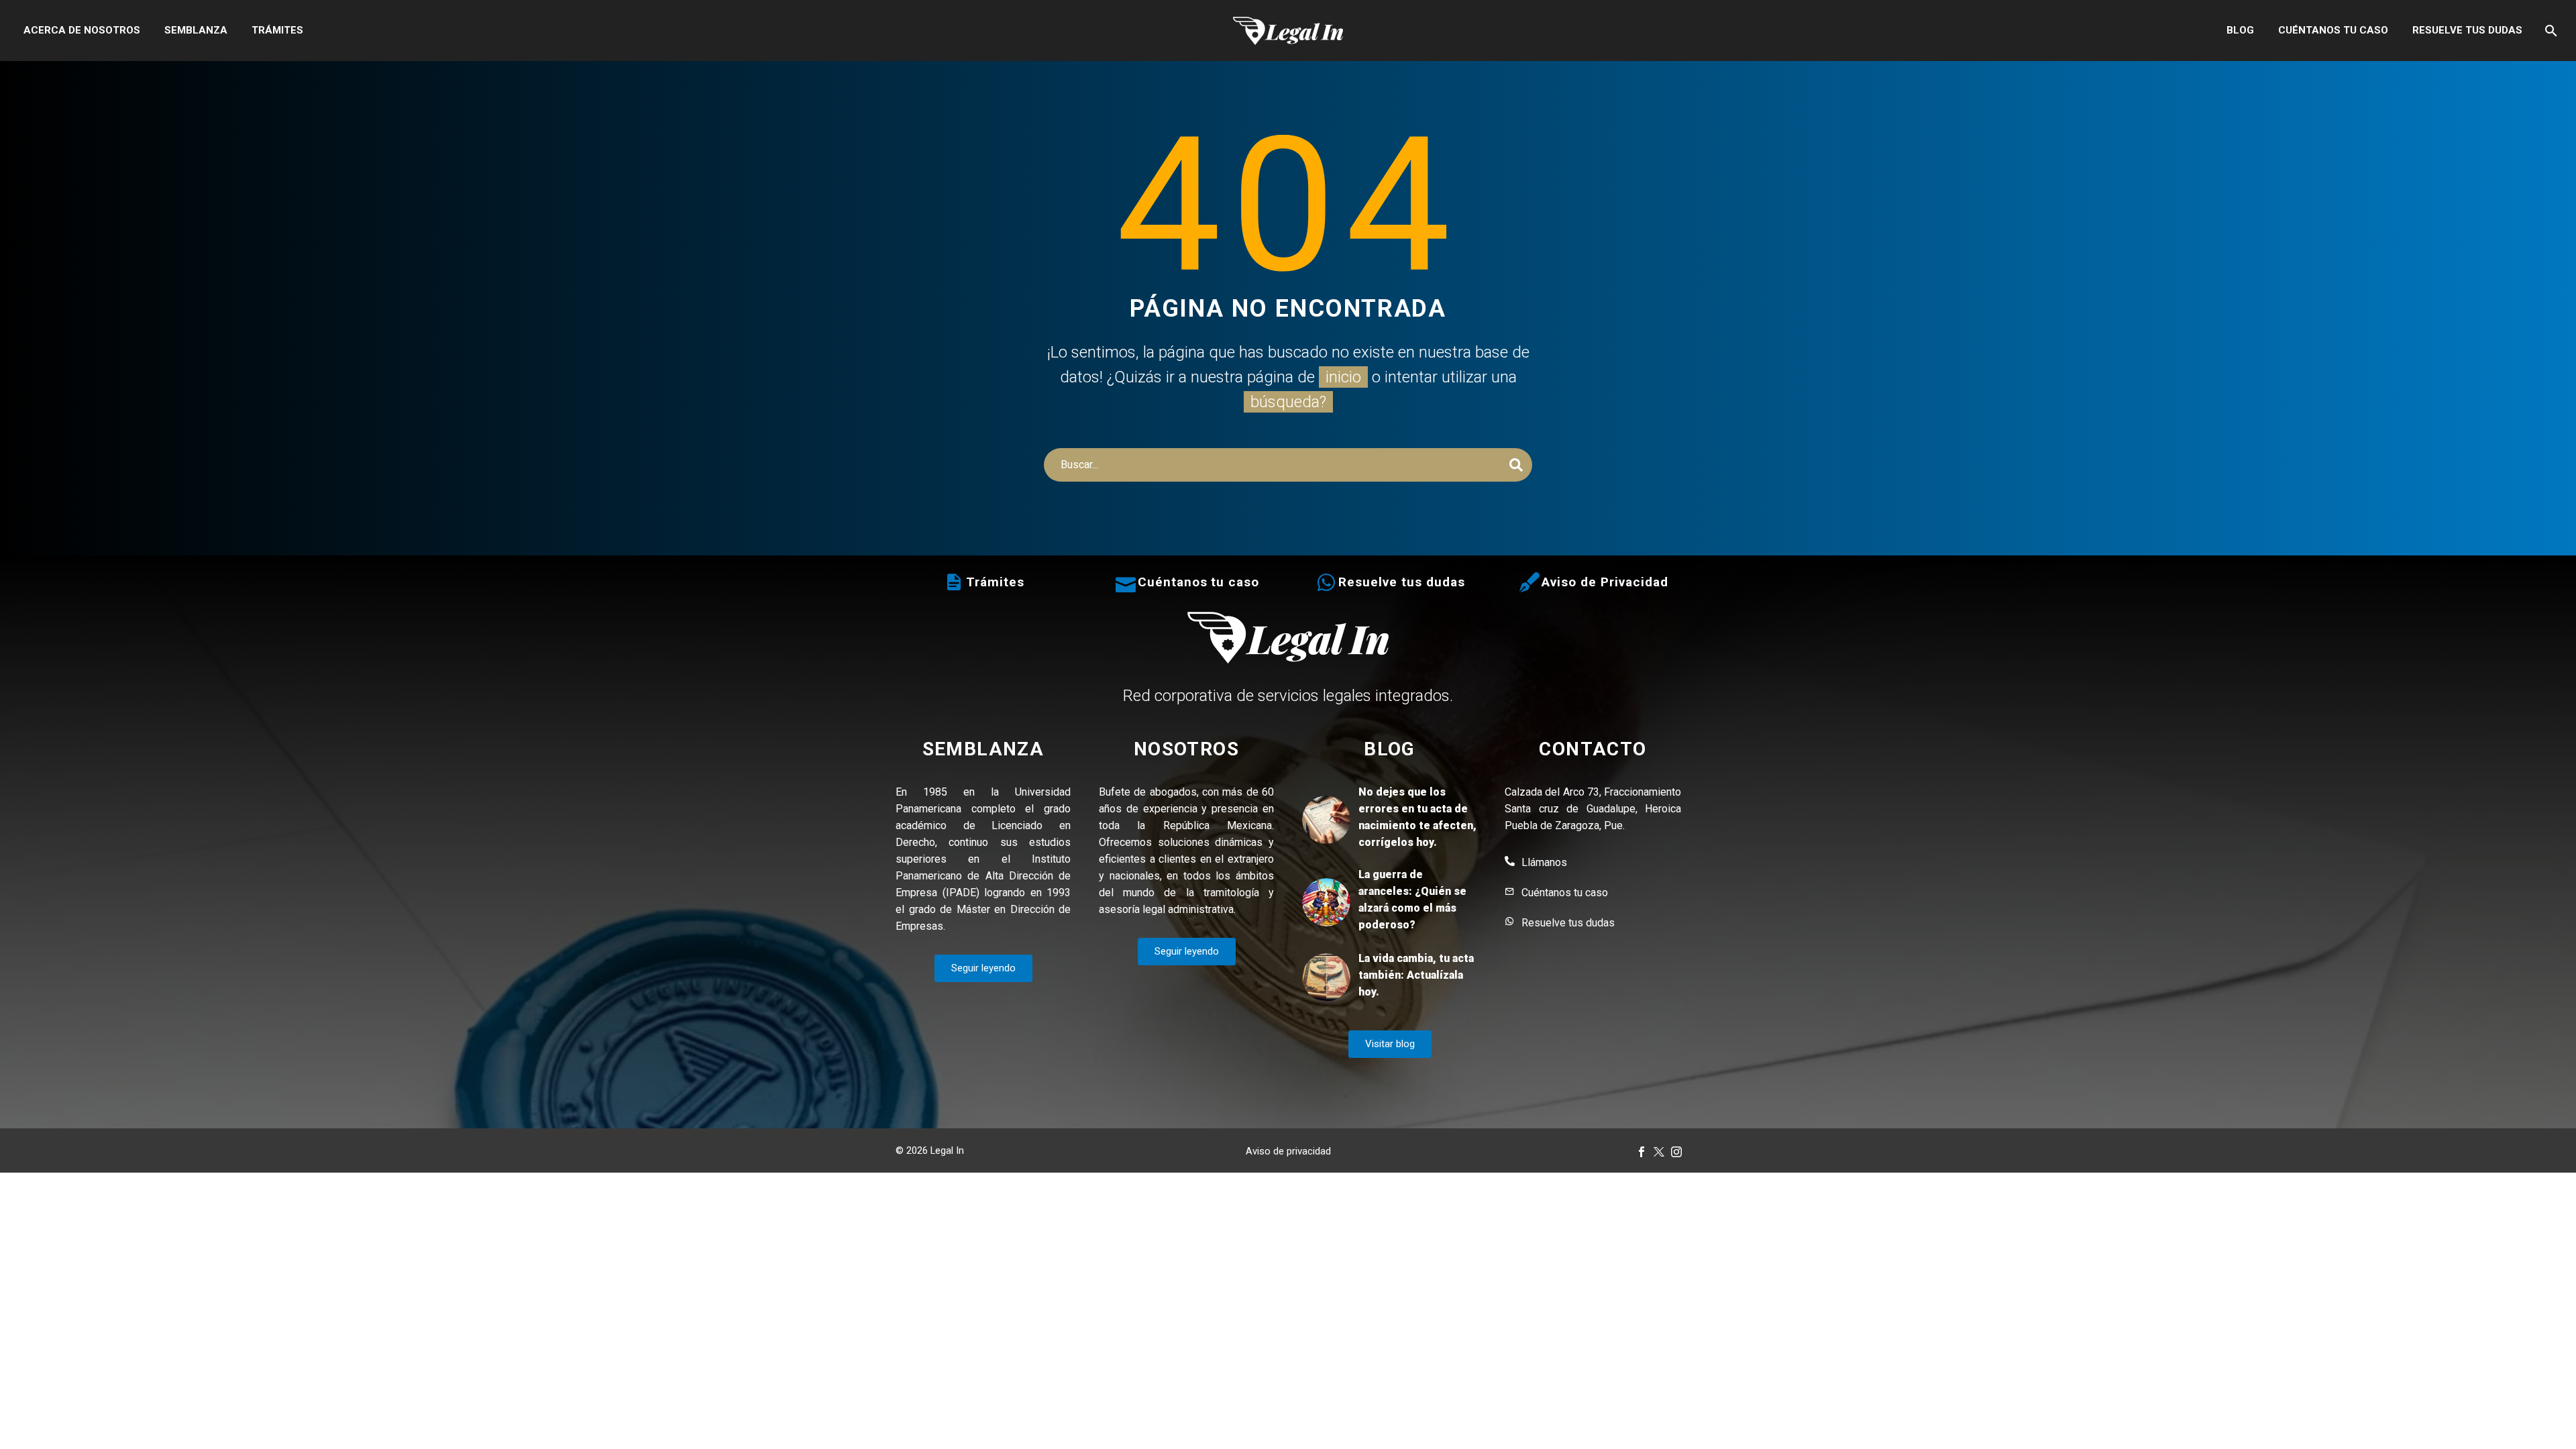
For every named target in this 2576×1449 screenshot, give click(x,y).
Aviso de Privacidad (1605, 582)
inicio (1343, 377)
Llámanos (1544, 862)
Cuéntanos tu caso (2333, 30)
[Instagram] (1676, 1152)
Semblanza (196, 30)
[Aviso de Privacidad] (1529, 582)
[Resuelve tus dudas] (1326, 582)
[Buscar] (2550, 31)
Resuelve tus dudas (2467, 30)
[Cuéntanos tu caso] (1126, 582)
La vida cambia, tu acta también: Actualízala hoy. (1416, 975)
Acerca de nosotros (82, 30)
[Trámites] (954, 582)
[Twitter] (1659, 1152)
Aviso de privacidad (1288, 1151)
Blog (2240, 30)
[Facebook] (1642, 1152)
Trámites (277, 30)
